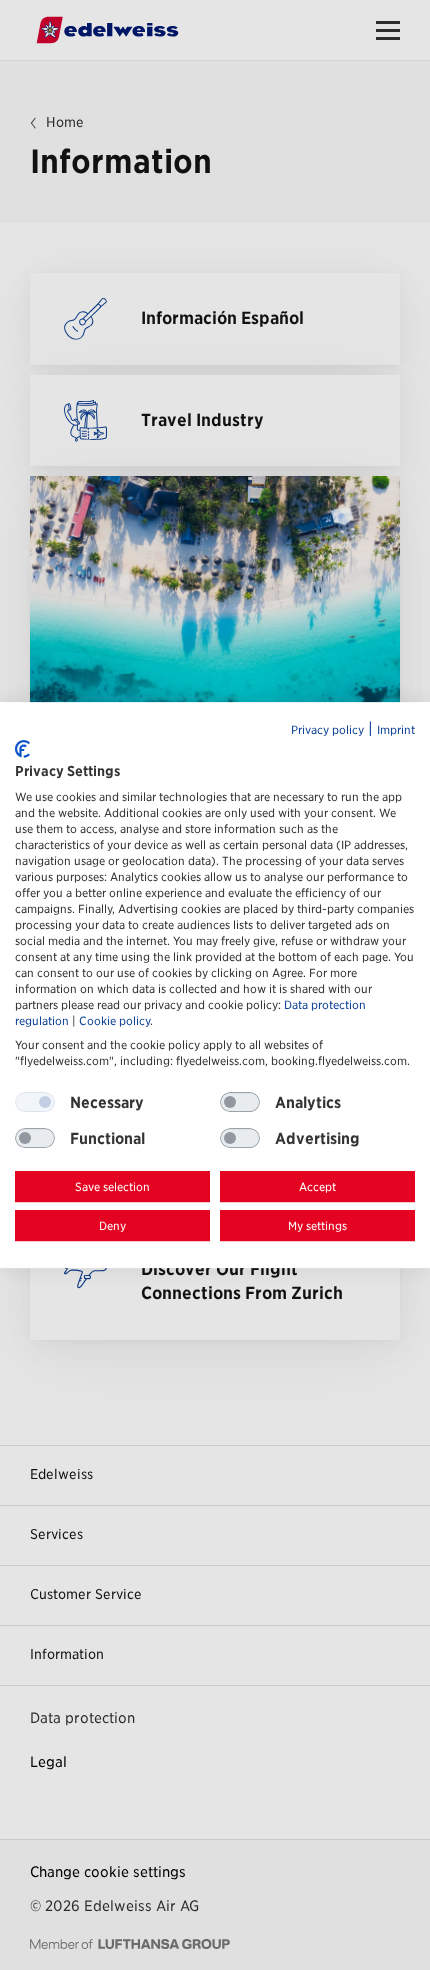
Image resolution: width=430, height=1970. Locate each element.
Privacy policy (327, 730)
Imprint (396, 730)
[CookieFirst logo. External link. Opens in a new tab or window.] (22, 749)
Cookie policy (114, 1021)
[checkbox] (240, 1103)
